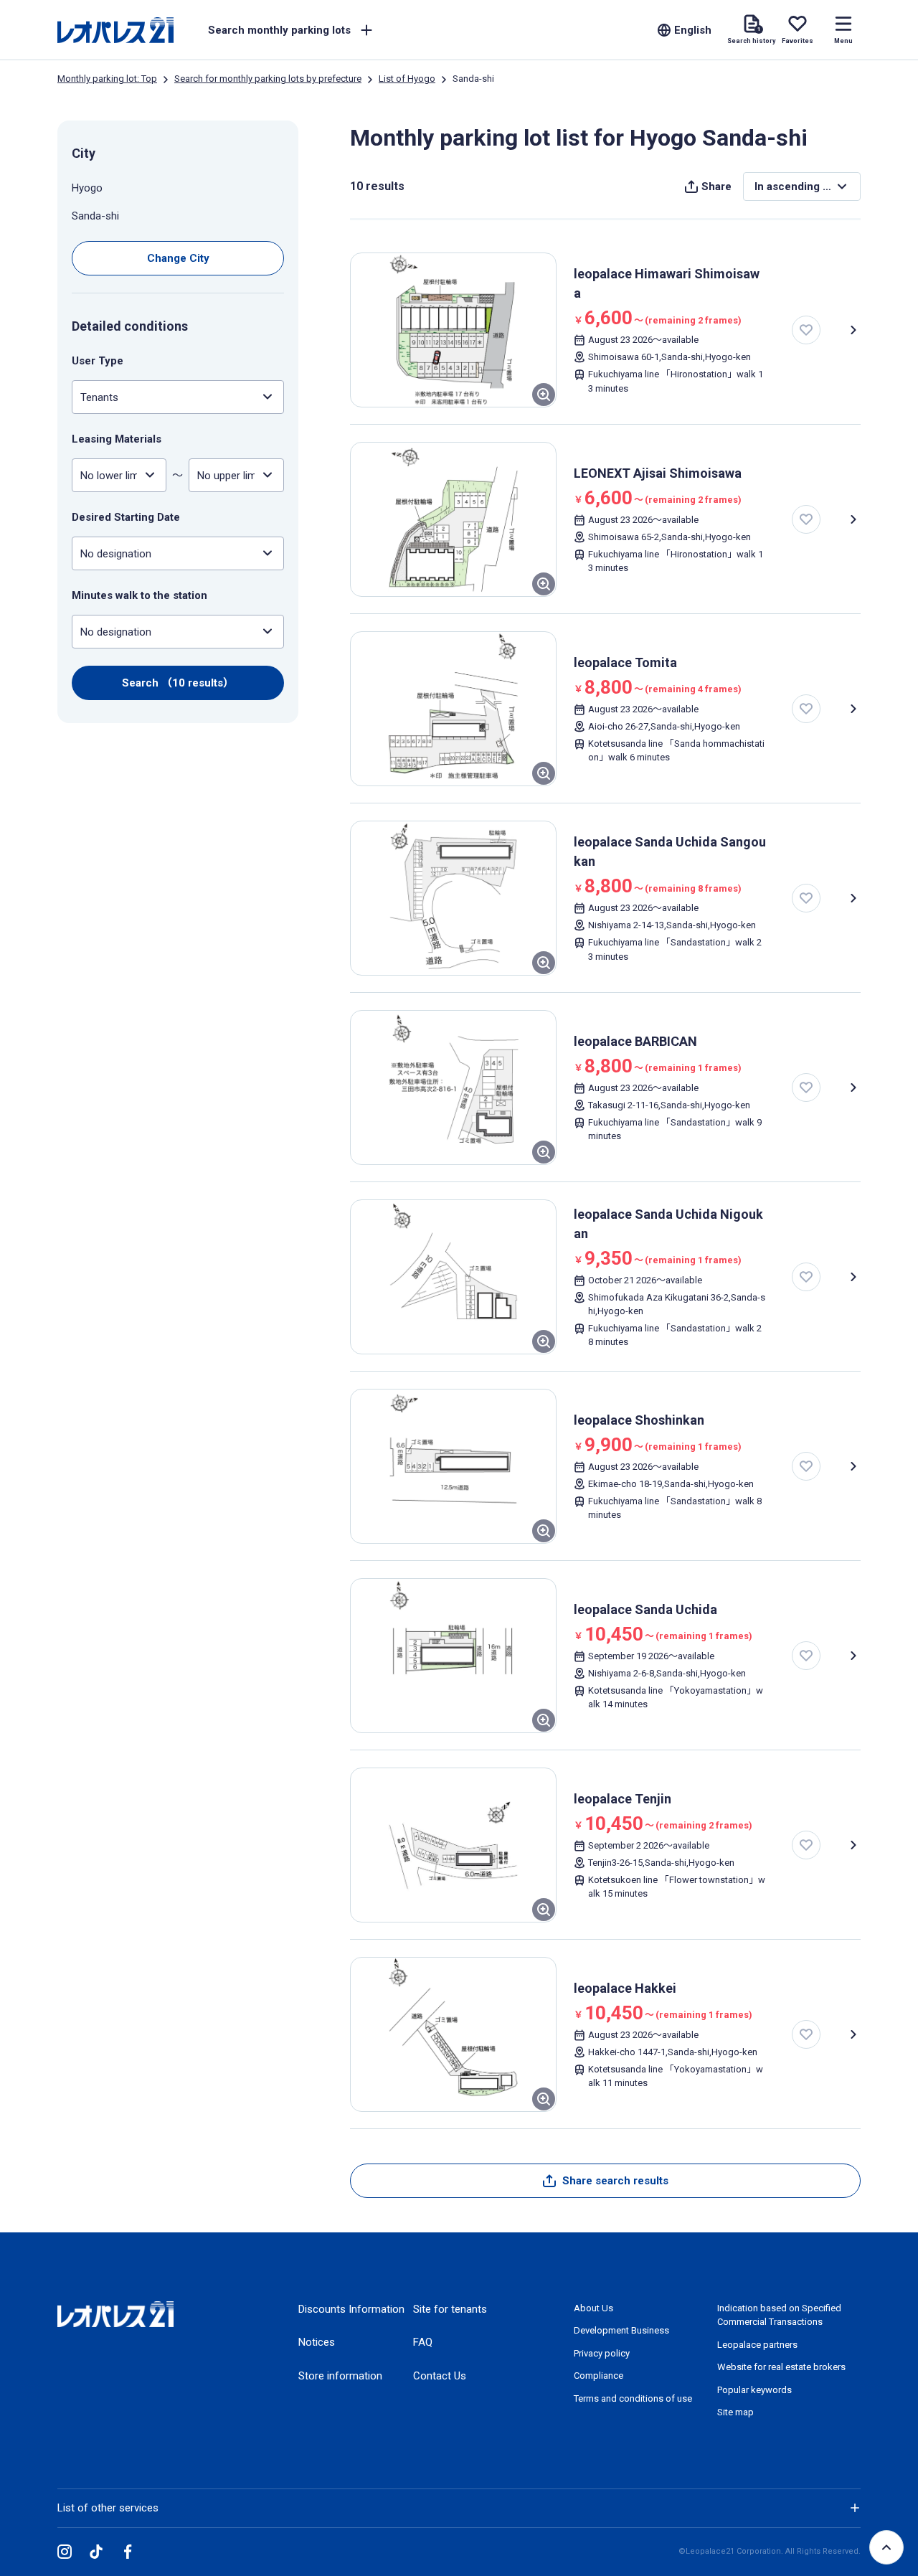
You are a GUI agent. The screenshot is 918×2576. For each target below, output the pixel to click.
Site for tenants (450, 2309)
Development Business (621, 2330)
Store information (340, 2376)
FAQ (423, 2342)
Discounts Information (351, 2309)
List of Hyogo (407, 79)
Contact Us (440, 2376)
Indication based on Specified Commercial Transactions (779, 2315)
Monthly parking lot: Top (107, 79)
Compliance (598, 2376)
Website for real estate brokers (781, 2367)
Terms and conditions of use (633, 2398)
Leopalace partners (757, 2345)
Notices (317, 2342)
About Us (593, 2308)
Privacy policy (602, 2353)
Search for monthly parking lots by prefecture (268, 79)
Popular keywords (754, 2390)
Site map (735, 2412)
